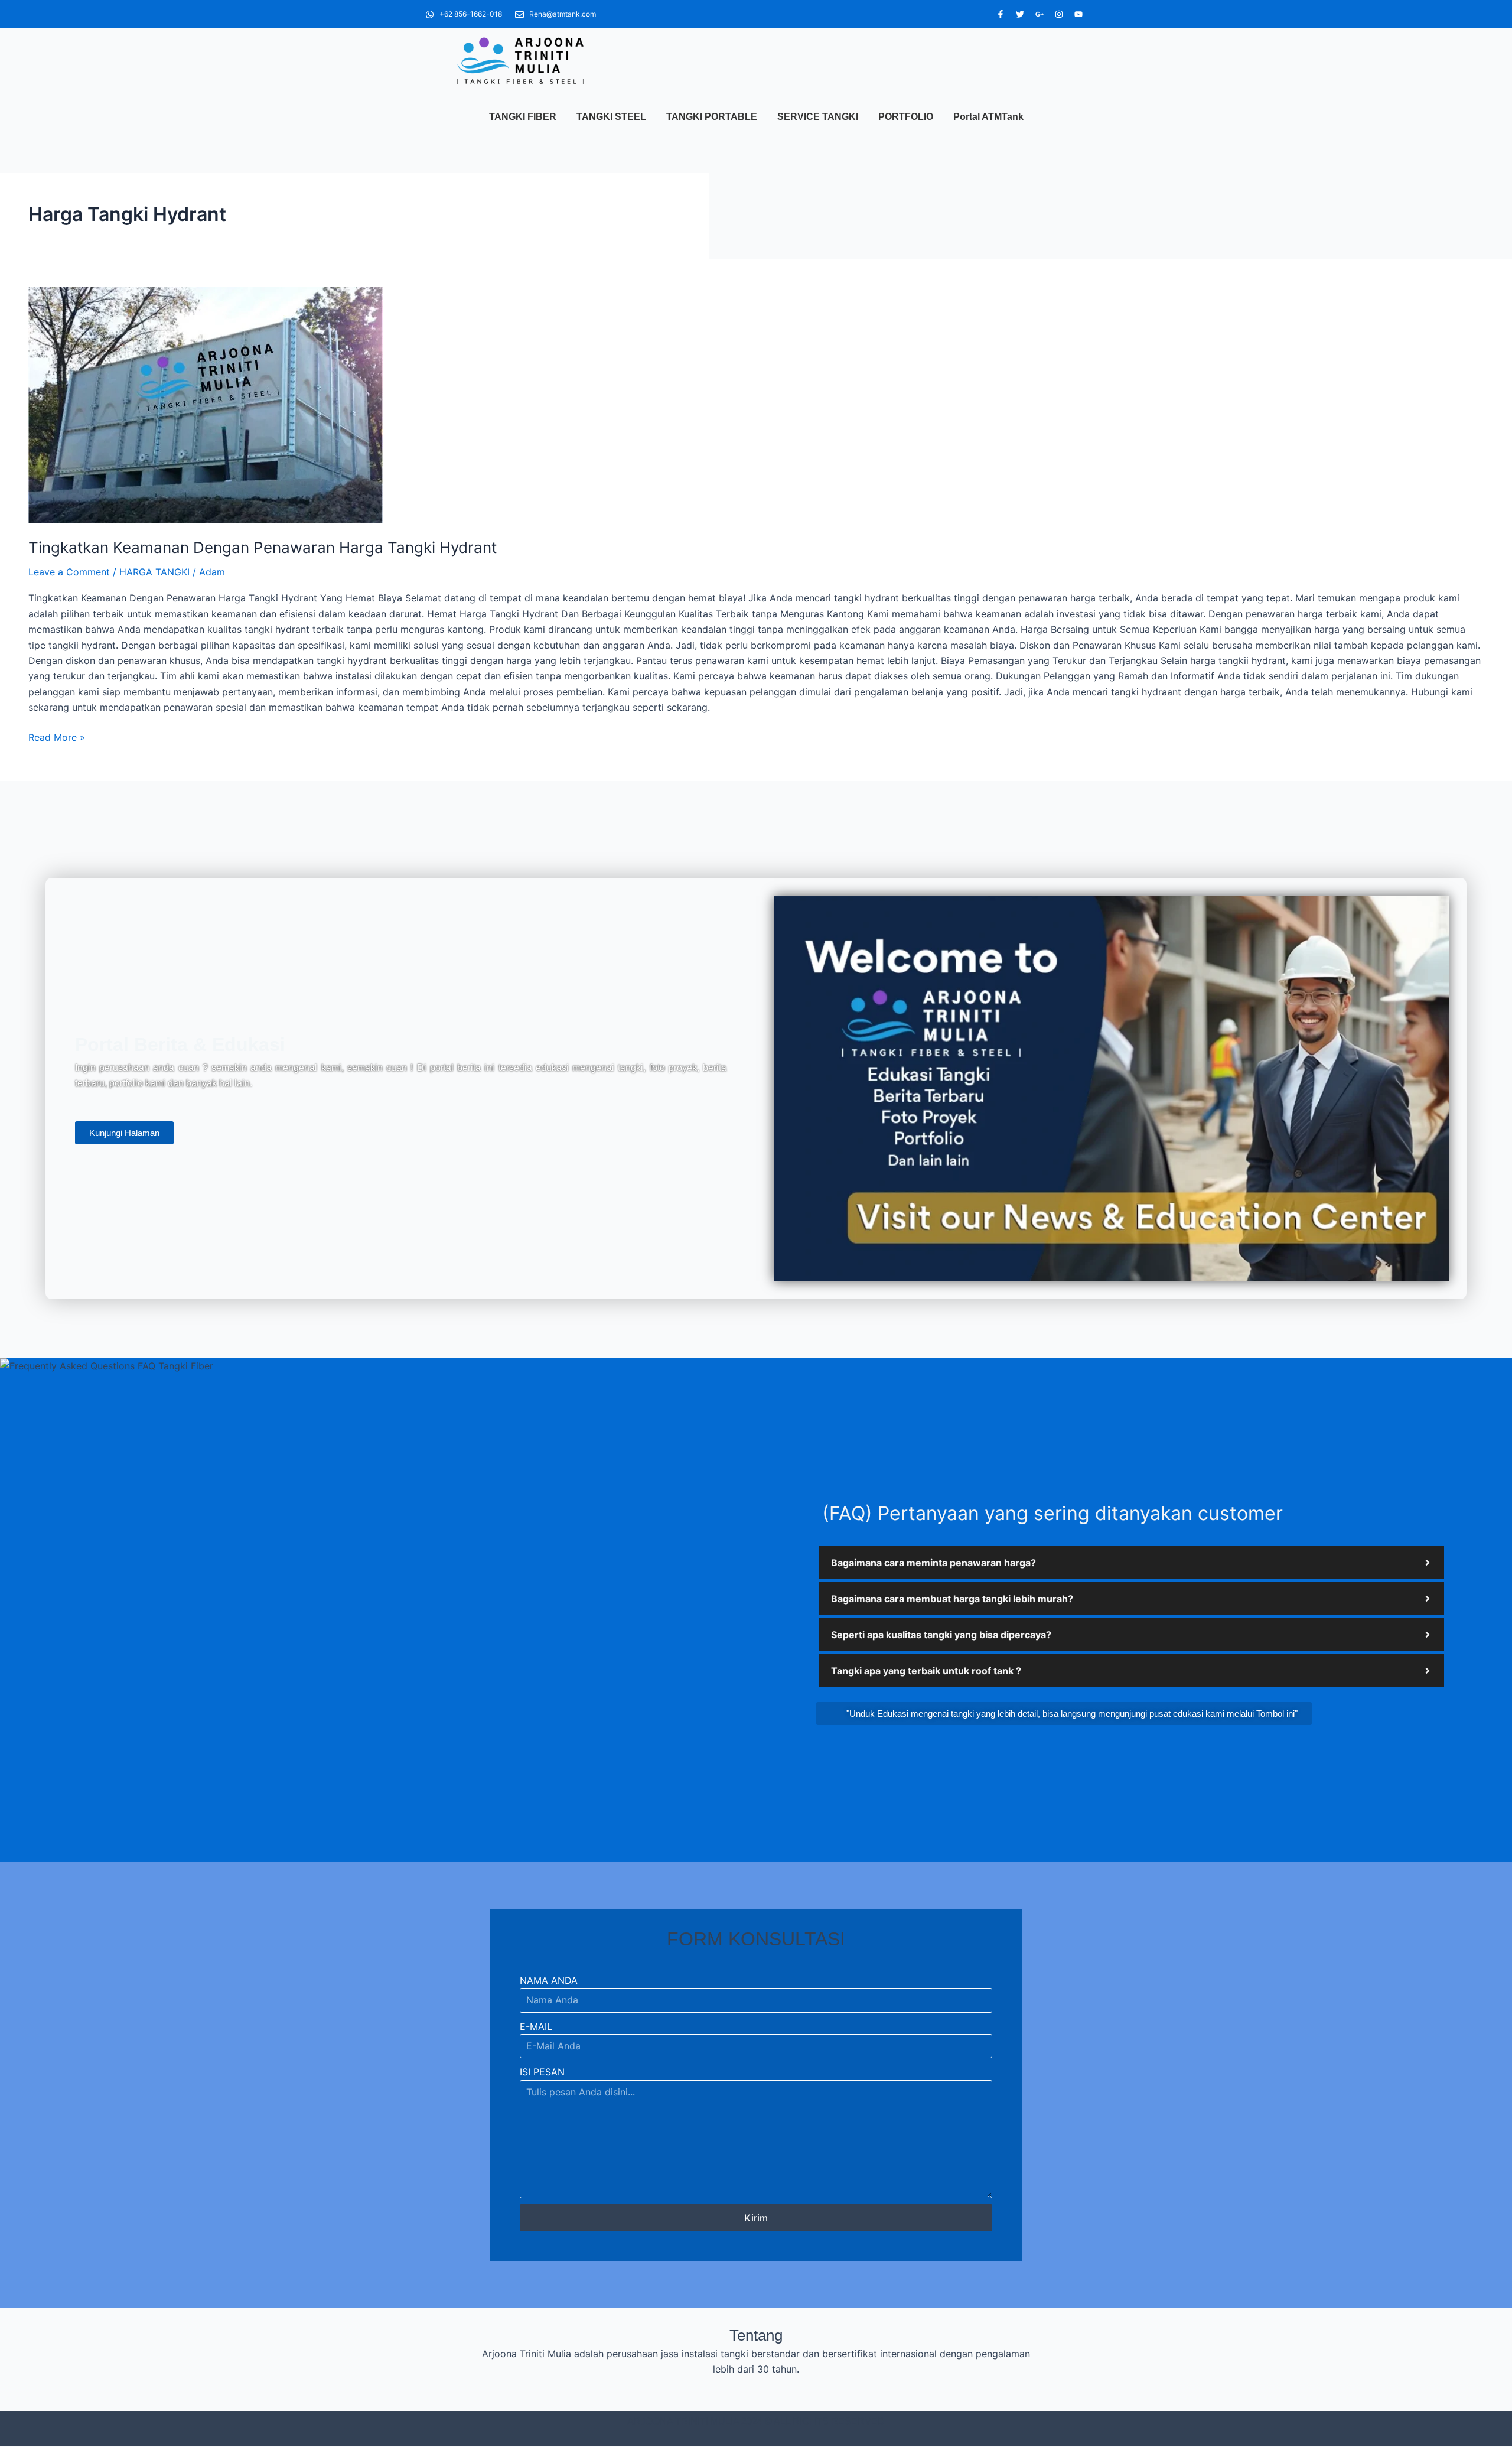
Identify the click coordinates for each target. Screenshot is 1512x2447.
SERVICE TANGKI (818, 117)
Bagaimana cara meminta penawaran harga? (933, 1563)
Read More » (57, 736)
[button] (1132, 1563)
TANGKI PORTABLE (712, 117)
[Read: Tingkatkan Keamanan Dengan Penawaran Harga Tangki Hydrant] (756, 405)
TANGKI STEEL (611, 117)
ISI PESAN (542, 2072)
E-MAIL (536, 2026)
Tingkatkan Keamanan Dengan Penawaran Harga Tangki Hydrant (263, 547)
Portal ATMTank (988, 117)
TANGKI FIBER (523, 117)
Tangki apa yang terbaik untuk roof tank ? (926, 1671)
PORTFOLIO (906, 117)
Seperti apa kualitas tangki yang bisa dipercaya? (941, 1635)
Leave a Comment (69, 572)
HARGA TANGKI (154, 572)
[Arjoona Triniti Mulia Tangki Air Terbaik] (520, 61)
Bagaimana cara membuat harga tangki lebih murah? (952, 1599)
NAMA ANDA (549, 1980)
